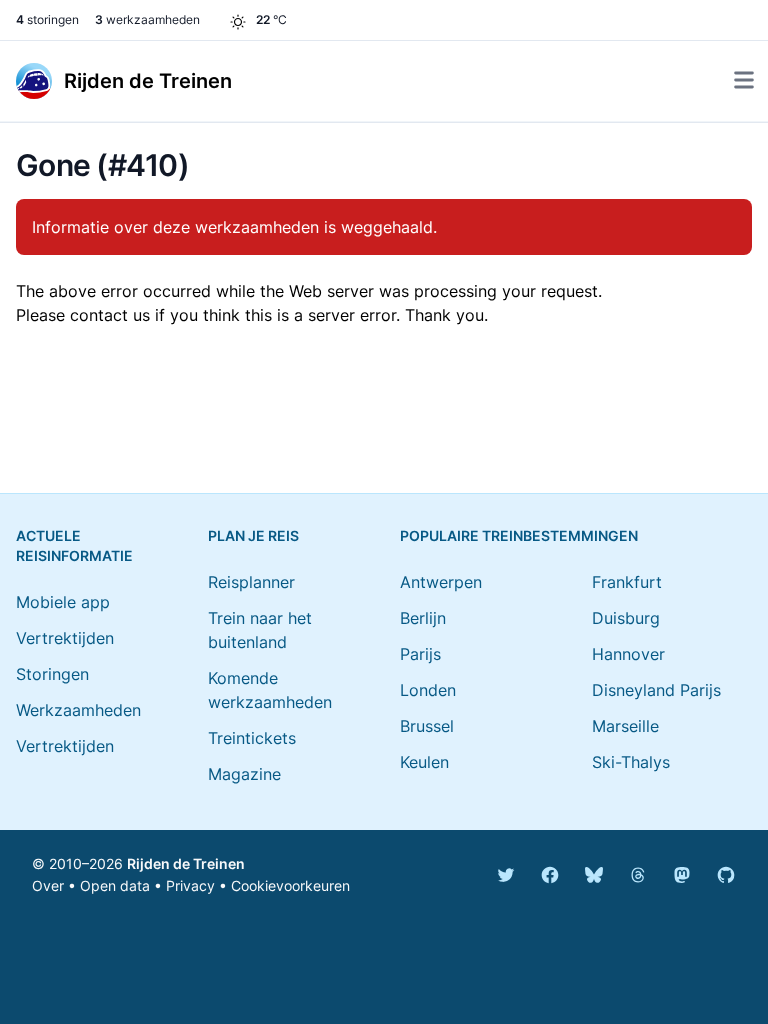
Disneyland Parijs (656, 690)
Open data (115, 885)
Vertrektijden (65, 638)
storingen (47, 19)
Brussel (427, 726)
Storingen (52, 674)
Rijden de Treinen (186, 863)
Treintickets (252, 738)
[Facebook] (550, 875)
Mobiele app (63, 602)
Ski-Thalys (631, 762)
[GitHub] (726, 875)
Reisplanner (251, 582)
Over (48, 885)
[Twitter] (506, 875)
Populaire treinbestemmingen (519, 535)
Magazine (244, 774)
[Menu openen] (744, 80)
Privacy (190, 885)
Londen (428, 690)
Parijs (420, 654)
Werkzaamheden (78, 710)
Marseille (625, 726)
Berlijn (423, 618)
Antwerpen (441, 582)
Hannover (628, 654)
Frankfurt (627, 582)
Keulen (424, 762)
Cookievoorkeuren (290, 885)
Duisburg (626, 618)
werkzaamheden (147, 19)
